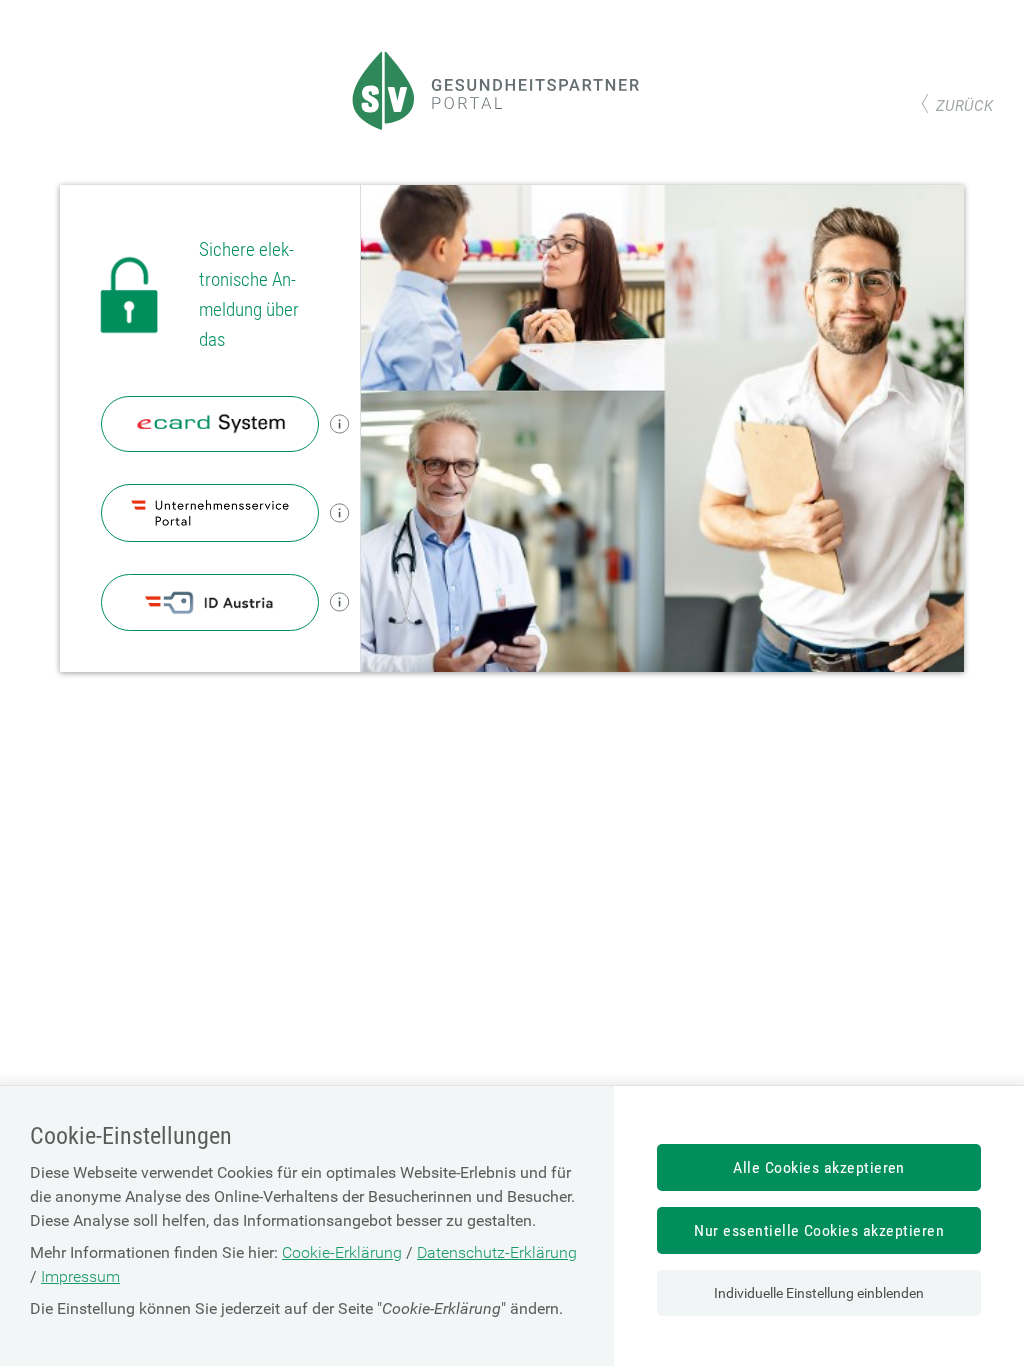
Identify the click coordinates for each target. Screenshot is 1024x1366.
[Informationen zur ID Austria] (340, 602)
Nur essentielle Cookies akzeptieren (819, 1230)
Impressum (80, 1276)
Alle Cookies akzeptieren (819, 1167)
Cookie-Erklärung (342, 1252)
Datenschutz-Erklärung (497, 1252)
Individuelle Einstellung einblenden (819, 1293)
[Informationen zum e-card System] (340, 423)
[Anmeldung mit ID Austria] (210, 602)
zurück (964, 106)
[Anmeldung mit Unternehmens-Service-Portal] (210, 513)
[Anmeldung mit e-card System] (210, 424)
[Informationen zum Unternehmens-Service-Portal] (340, 512)
